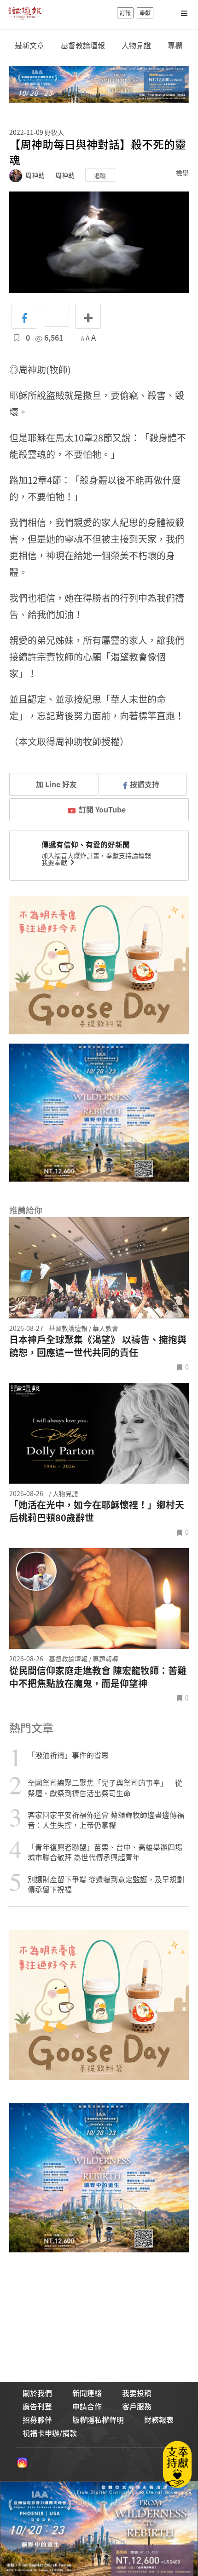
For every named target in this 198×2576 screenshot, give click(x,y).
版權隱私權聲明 (98, 2419)
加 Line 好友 (55, 784)
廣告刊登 (37, 2406)
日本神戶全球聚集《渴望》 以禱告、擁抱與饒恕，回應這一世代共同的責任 (98, 1346)
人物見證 (136, 45)
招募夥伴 (37, 2419)
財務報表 (159, 2419)
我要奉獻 (55, 862)
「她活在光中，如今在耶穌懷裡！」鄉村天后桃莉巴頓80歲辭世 (97, 1511)
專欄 (175, 45)
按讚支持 (145, 784)
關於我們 (37, 2393)
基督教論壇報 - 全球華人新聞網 (25, 13)
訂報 (125, 13)
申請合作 (87, 2406)
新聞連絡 (87, 2393)
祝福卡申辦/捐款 (50, 2433)
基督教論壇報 (83, 45)
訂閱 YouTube (102, 809)
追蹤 (100, 175)
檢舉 (182, 173)
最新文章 (29, 45)
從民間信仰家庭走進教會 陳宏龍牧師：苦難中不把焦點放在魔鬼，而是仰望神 (98, 1677)
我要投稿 (137, 2393)
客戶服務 (137, 2406)
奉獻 (145, 13)
